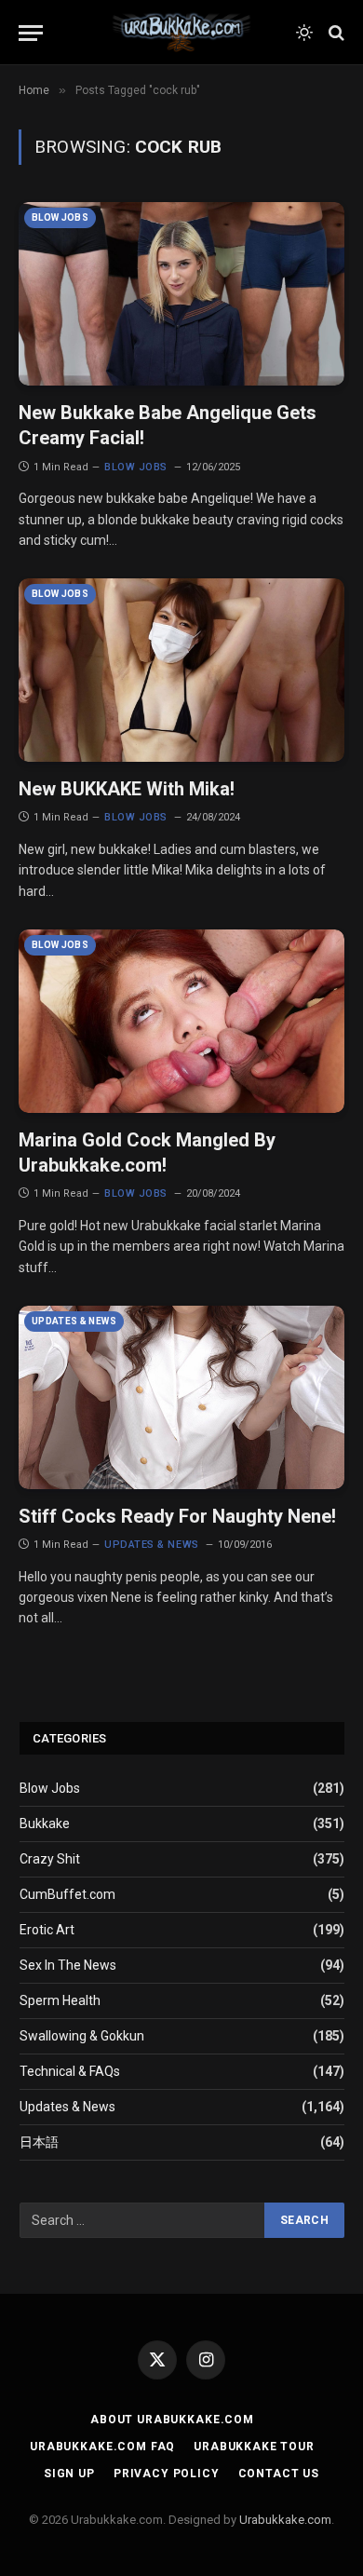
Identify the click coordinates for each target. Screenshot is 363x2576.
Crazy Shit (50, 1859)
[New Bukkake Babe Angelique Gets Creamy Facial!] (181, 294)
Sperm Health (60, 2000)
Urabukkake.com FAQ (102, 2447)
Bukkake (45, 1824)
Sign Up (69, 2474)
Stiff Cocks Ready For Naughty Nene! (177, 1516)
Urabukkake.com (285, 2520)
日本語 (39, 2142)
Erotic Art (47, 1930)
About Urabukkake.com (172, 2420)
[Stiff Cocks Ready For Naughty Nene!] (181, 1397)
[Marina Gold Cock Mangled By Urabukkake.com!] (181, 1021)
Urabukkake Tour (254, 2447)
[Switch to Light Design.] (304, 33)
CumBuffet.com (67, 1894)
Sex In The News (68, 1965)
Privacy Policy (167, 2474)
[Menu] (31, 33)
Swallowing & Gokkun (82, 2036)
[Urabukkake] (181, 33)
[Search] (335, 33)
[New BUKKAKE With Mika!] (181, 670)
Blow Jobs (60, 217)
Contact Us (279, 2474)
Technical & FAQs (70, 2071)
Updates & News (74, 1321)
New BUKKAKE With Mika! (127, 789)
